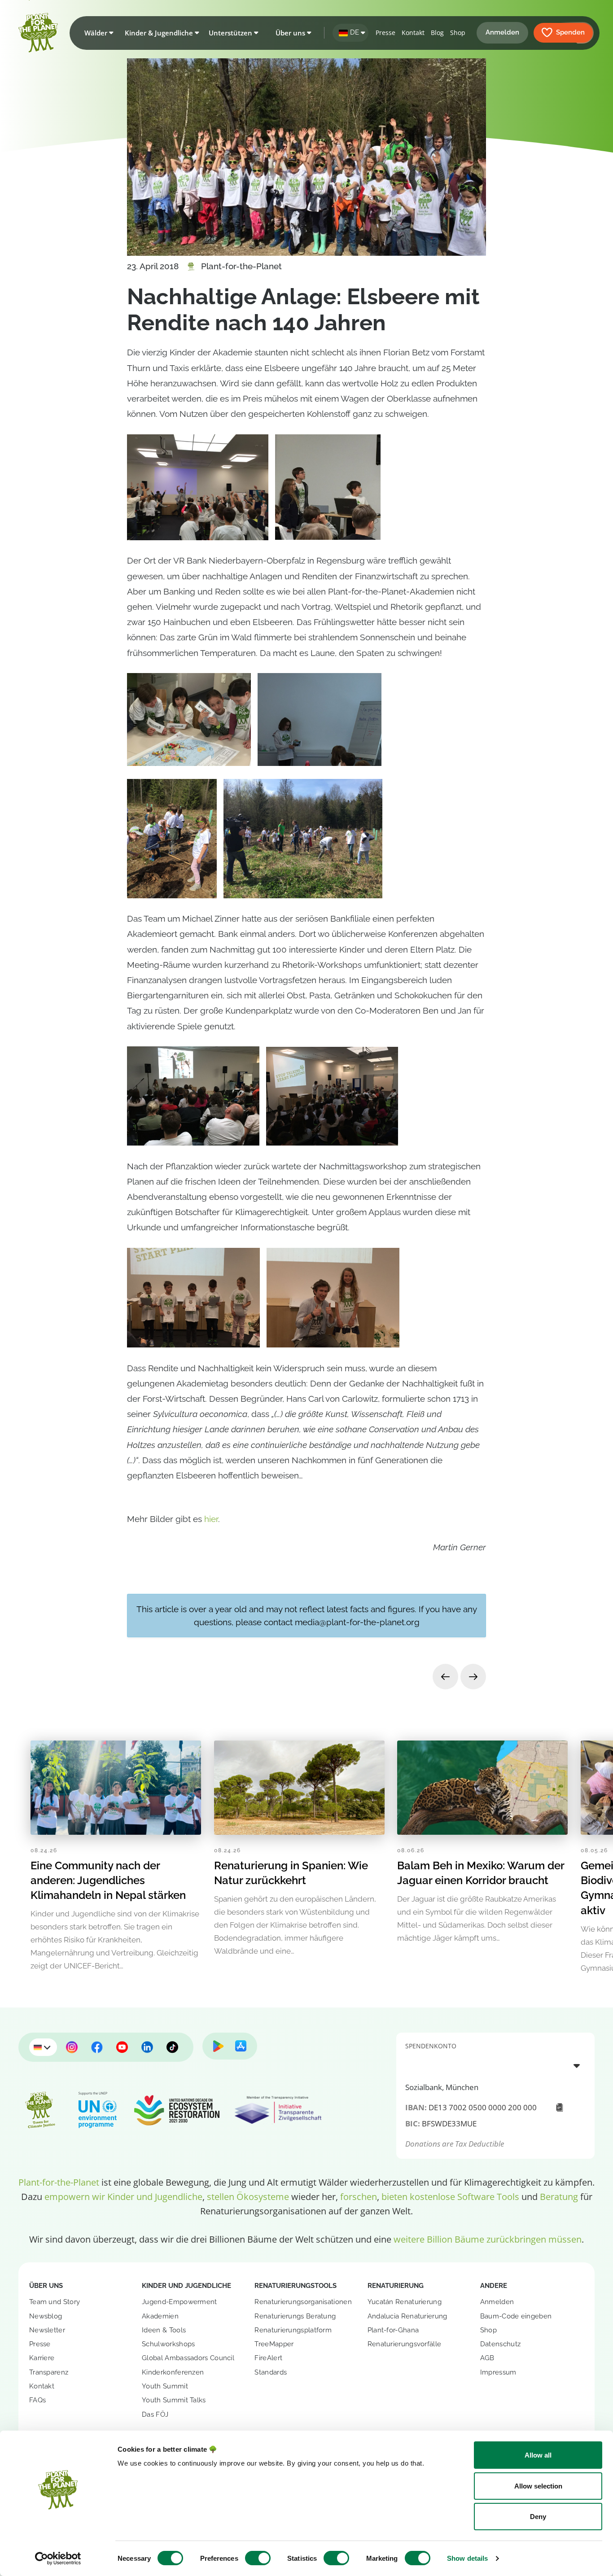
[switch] (258, 2558)
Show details (467, 2558)
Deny (538, 2517)
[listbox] (495, 2065)
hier (211, 1519)
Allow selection (538, 2486)
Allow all (538, 2455)
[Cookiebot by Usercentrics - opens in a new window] (58, 2559)
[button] (97, 33)
